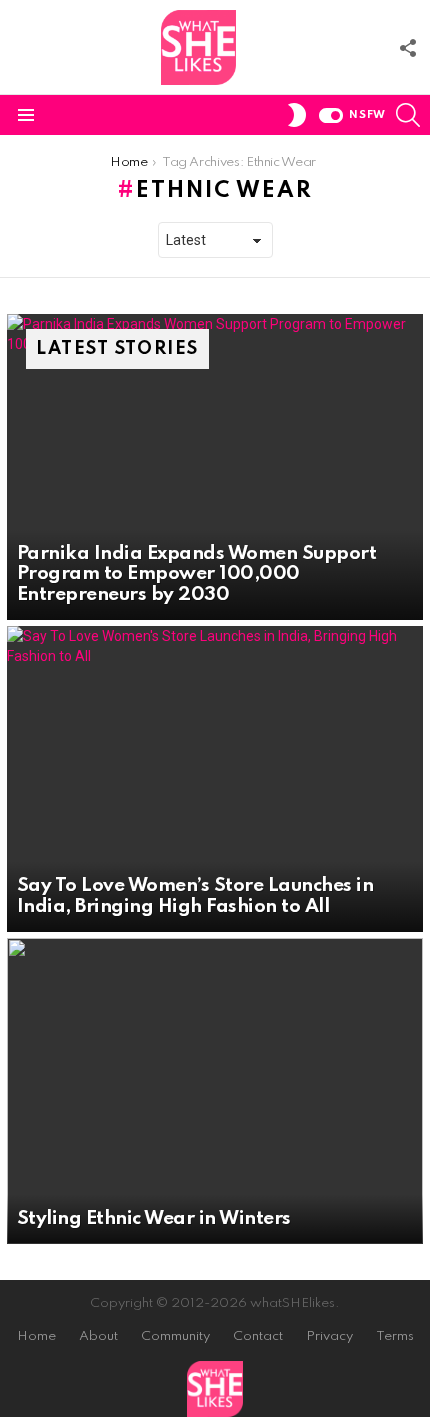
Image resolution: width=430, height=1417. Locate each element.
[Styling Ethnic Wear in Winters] (215, 1091)
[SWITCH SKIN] (297, 115)
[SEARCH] (408, 115)
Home (36, 1336)
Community (175, 1336)
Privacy (329, 1336)
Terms (395, 1336)
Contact (258, 1336)
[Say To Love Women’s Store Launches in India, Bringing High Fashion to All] (215, 779)
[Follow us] (408, 48)
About (98, 1336)
